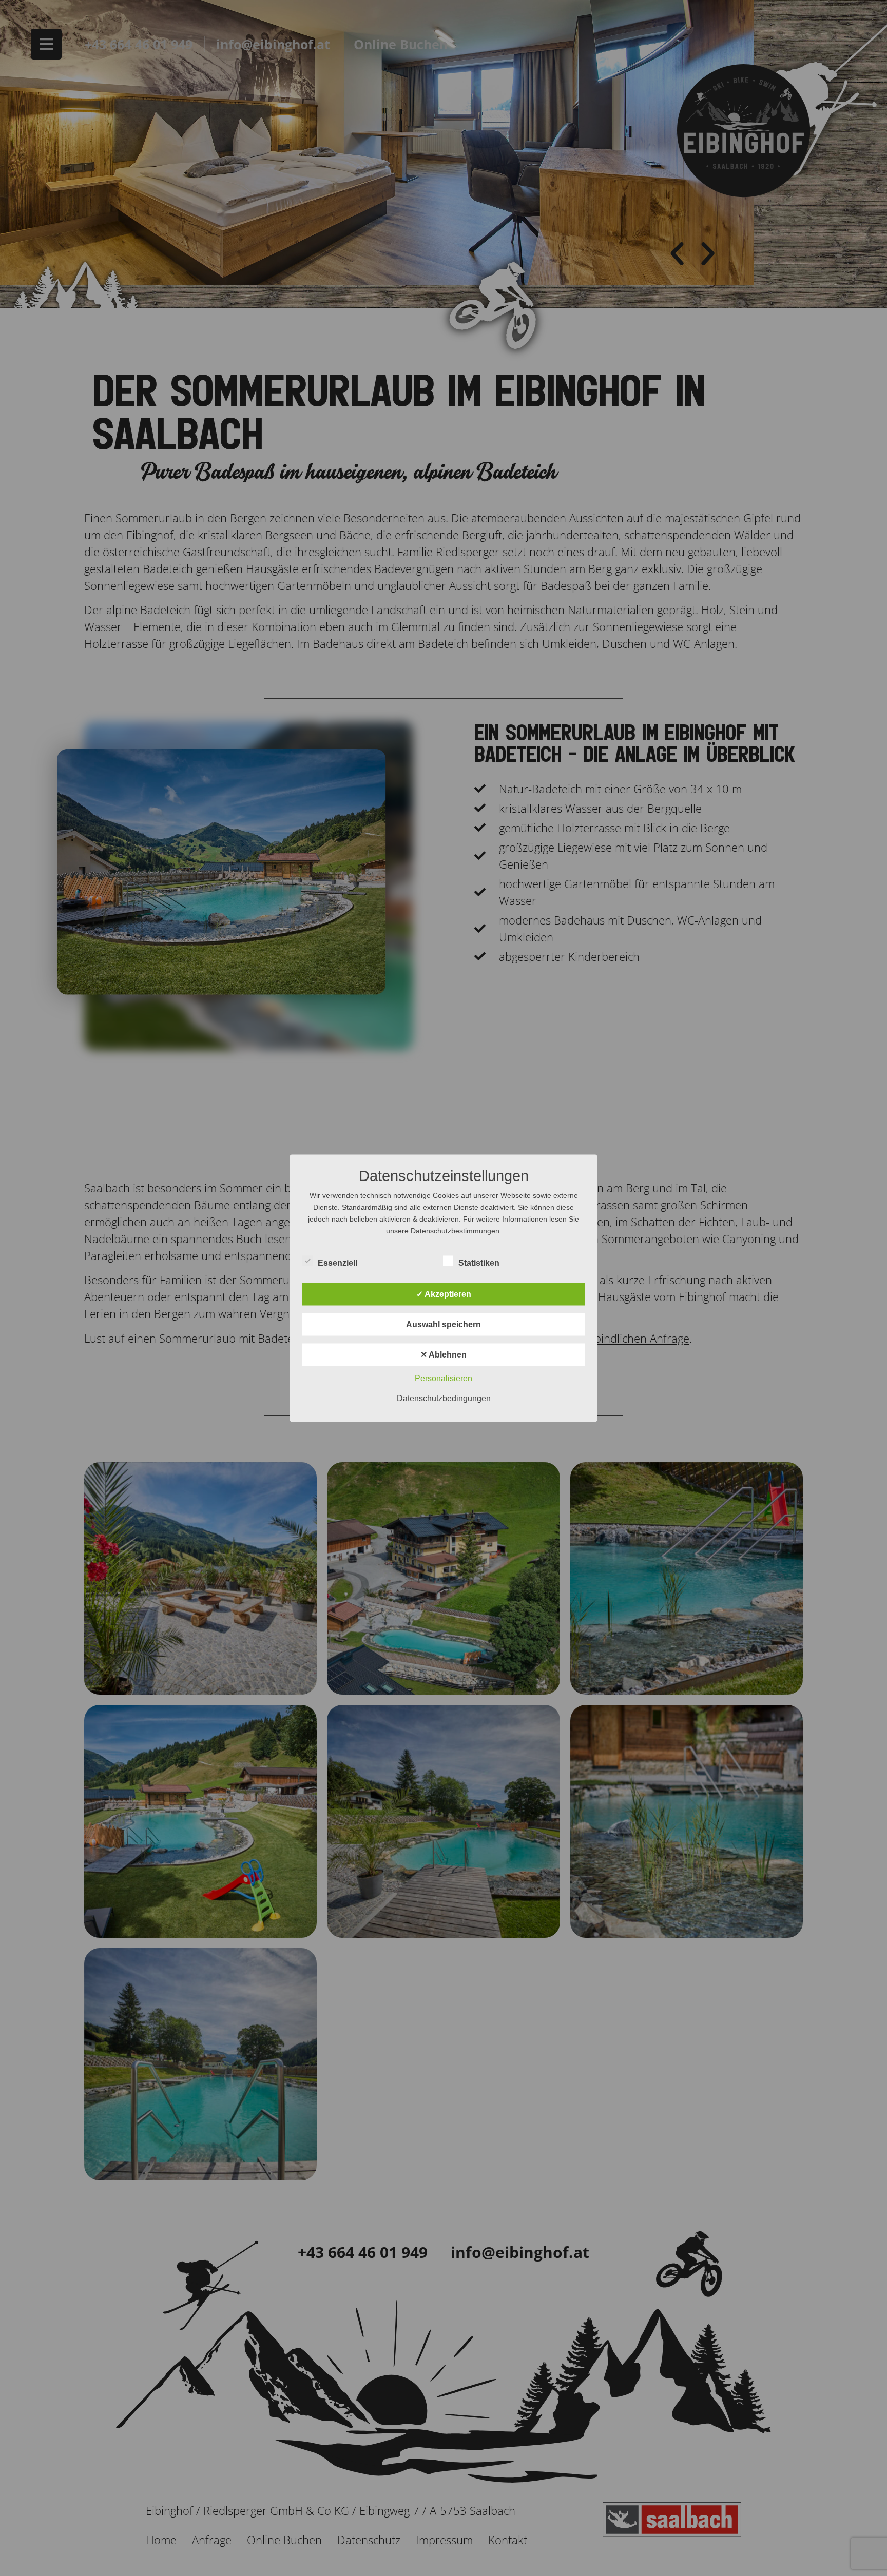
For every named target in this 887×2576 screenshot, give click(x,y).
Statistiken (479, 1262)
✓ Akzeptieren (444, 1294)
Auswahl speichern (444, 1324)
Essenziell (338, 1262)
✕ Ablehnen (444, 1354)
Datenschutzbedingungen (444, 1398)
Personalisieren (444, 1378)
